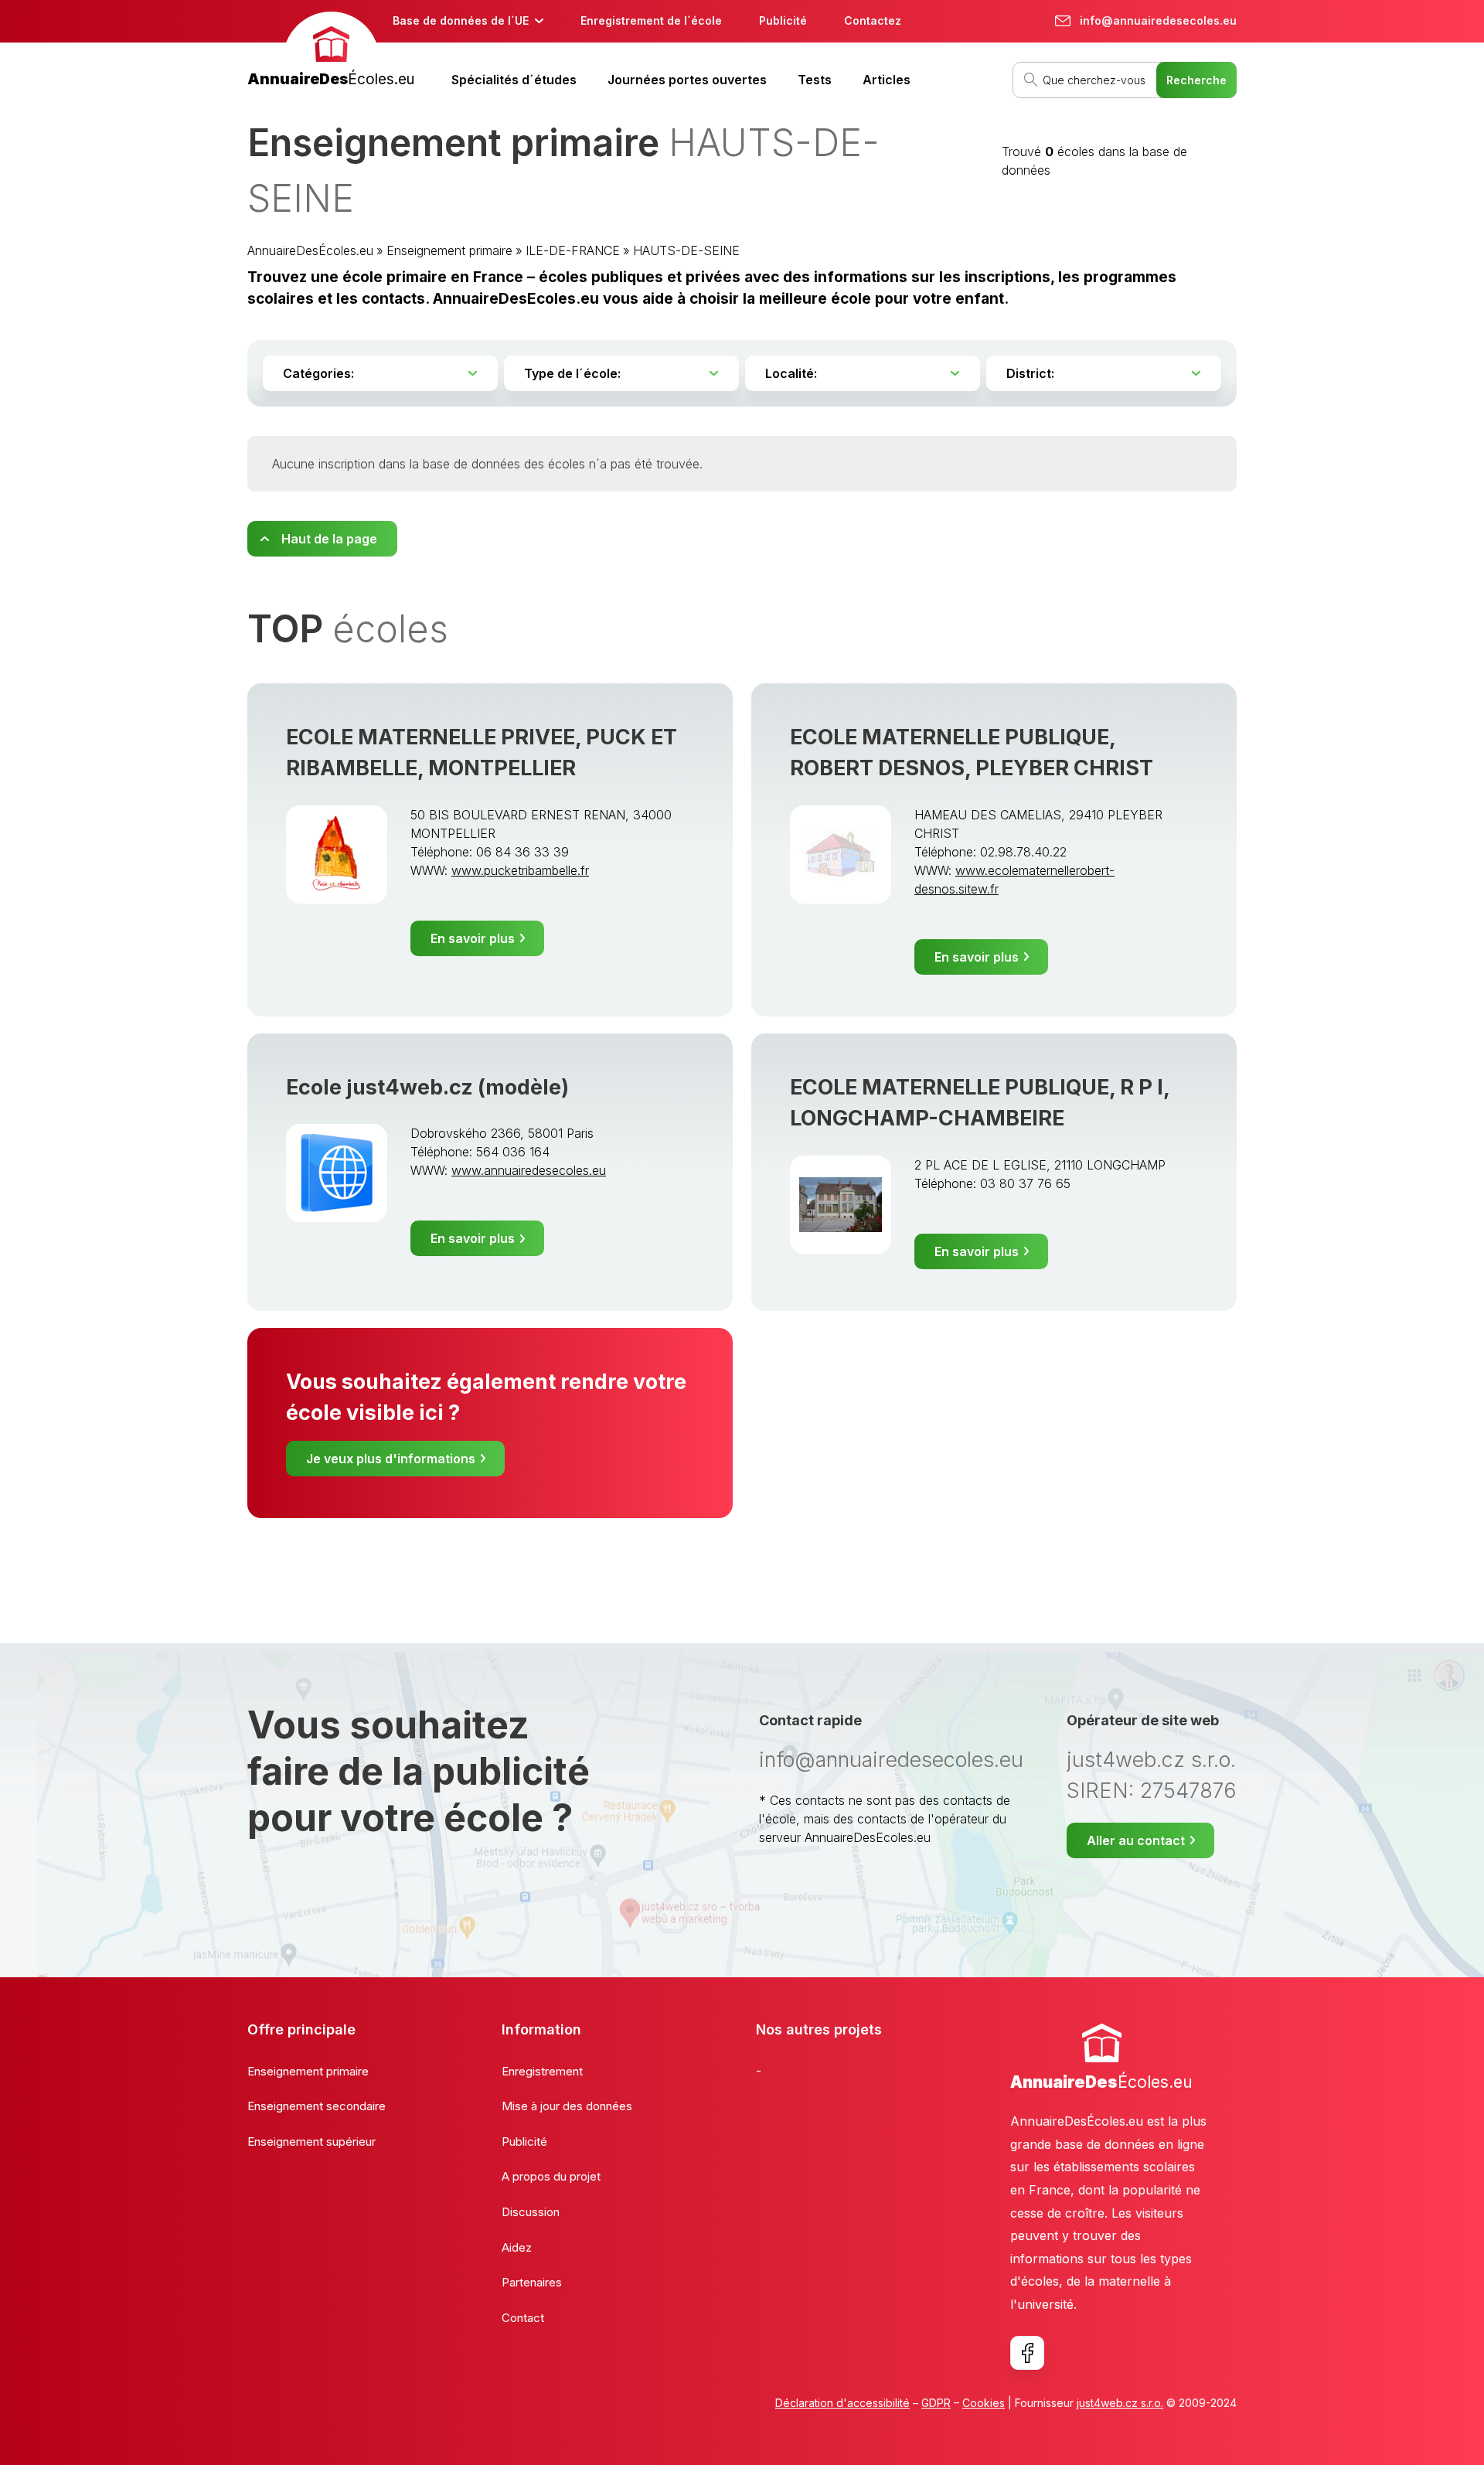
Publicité (783, 20)
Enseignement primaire (449, 250)
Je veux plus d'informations (391, 1459)
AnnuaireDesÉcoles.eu (310, 250)
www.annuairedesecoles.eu (529, 1170)
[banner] (331, 51)
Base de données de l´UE (461, 20)
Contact (523, 2318)
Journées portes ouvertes (687, 80)
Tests (815, 80)
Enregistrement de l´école (651, 20)
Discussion (531, 2212)
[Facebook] (1027, 2353)
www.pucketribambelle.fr (520, 870)
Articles (887, 80)
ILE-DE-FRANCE (573, 250)
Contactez (873, 20)
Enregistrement (542, 2071)
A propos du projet (551, 2176)
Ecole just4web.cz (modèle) (427, 1087)
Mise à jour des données (567, 2106)
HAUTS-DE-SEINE (686, 250)
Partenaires (532, 2282)
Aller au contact (1136, 1840)
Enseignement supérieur (311, 2142)
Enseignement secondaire (317, 2106)
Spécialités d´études (514, 80)
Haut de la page (329, 539)
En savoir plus (473, 938)
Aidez (517, 2247)
